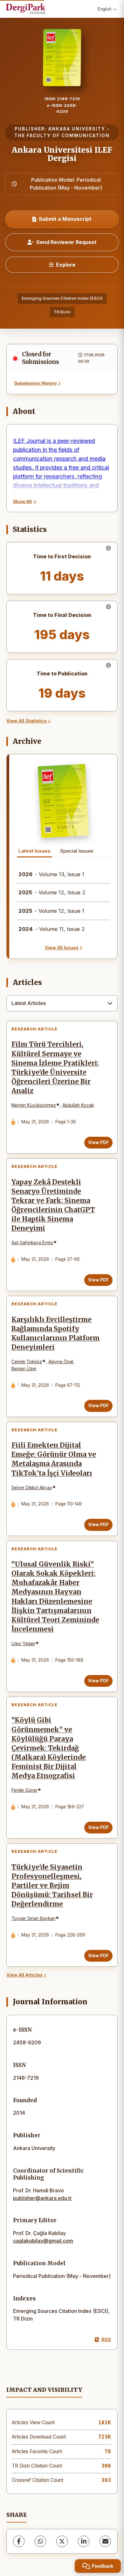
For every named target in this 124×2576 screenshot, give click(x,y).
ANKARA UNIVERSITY (77, 129)
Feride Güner (24, 1790)
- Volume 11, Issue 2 (52, 929)
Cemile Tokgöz (27, 1362)
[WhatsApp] (40, 2541)
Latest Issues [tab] (34, 851)
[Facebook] (19, 2541)
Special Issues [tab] (77, 851)
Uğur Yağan (23, 1644)
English (104, 9)
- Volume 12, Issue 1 (51, 911)
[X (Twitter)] (62, 2541)
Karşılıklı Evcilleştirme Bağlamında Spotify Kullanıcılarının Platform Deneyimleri (55, 1333)
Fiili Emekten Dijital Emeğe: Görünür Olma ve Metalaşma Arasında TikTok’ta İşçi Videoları (54, 1459)
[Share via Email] (105, 2541)
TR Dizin (62, 312)
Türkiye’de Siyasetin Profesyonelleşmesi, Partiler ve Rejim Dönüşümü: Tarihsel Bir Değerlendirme (52, 1886)
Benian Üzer (24, 1369)
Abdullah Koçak (78, 1105)
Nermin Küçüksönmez (34, 1105)
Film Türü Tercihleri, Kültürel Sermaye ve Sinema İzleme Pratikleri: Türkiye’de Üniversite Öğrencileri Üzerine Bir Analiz (55, 1068)
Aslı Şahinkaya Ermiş (32, 1243)
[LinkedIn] (84, 2541)
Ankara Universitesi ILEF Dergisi (62, 154)
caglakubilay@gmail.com (43, 2241)
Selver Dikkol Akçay (32, 1488)
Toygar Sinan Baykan (33, 1918)
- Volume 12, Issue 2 (52, 892)
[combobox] (62, 1003)
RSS (106, 2339)
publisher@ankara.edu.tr (42, 2198)
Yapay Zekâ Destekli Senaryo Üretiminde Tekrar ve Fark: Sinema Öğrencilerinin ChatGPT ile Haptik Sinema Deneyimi (53, 1205)
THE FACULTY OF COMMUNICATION (62, 136)
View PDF (98, 1142)
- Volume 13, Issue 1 (51, 874)
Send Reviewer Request (66, 242)
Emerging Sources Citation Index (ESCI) (62, 298)
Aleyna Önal (61, 1362)
